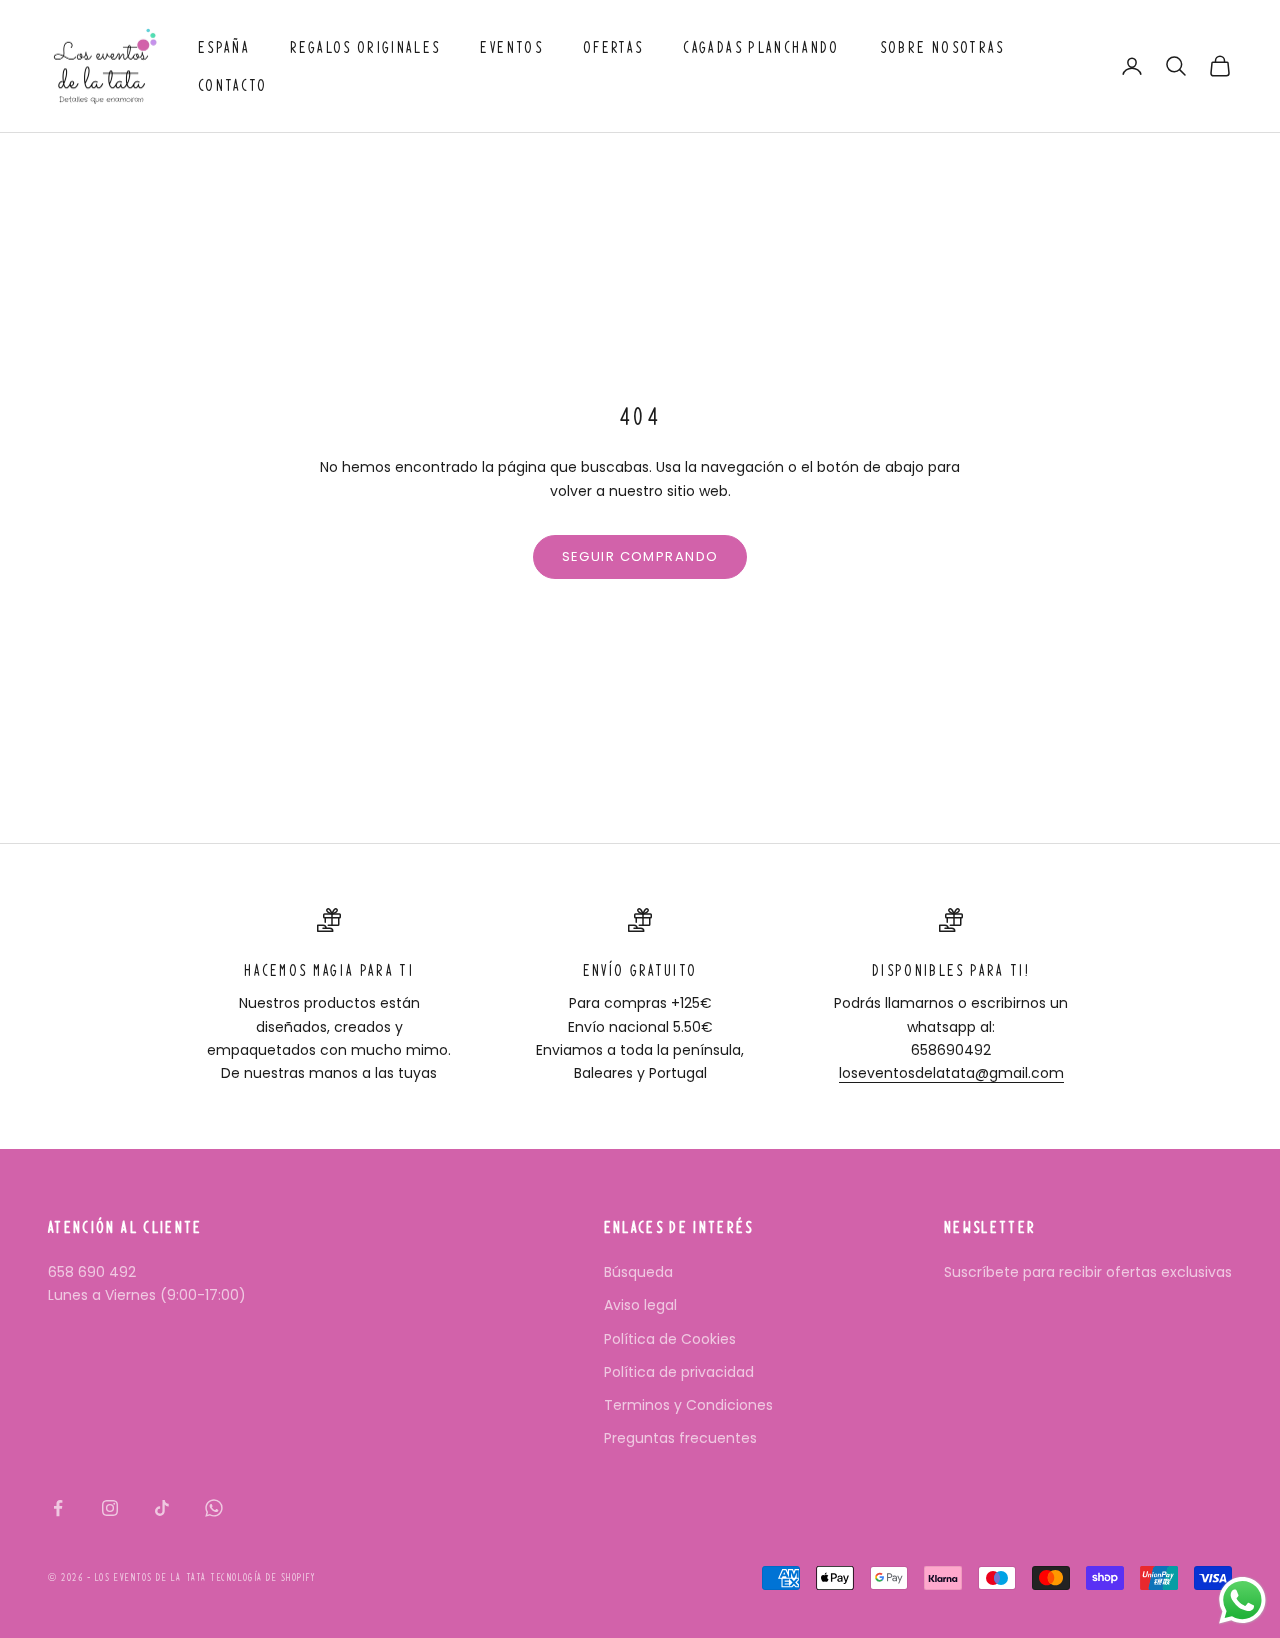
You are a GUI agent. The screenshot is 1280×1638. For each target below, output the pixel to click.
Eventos (511, 47)
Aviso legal (640, 1305)
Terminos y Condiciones (688, 1405)
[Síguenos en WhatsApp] (214, 1508)
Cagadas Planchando (761, 47)
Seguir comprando (640, 556)
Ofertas (613, 47)
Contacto (233, 85)
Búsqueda (638, 1272)
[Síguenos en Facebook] (58, 1508)
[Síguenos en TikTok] (162, 1508)
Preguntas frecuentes (680, 1438)
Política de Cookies (670, 1339)
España (224, 47)
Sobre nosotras (942, 47)
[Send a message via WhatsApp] (1242, 1600)
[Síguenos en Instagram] (110, 1508)
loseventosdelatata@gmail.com (951, 1073)
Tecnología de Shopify (262, 1577)
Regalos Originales (365, 47)
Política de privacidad (679, 1372)
